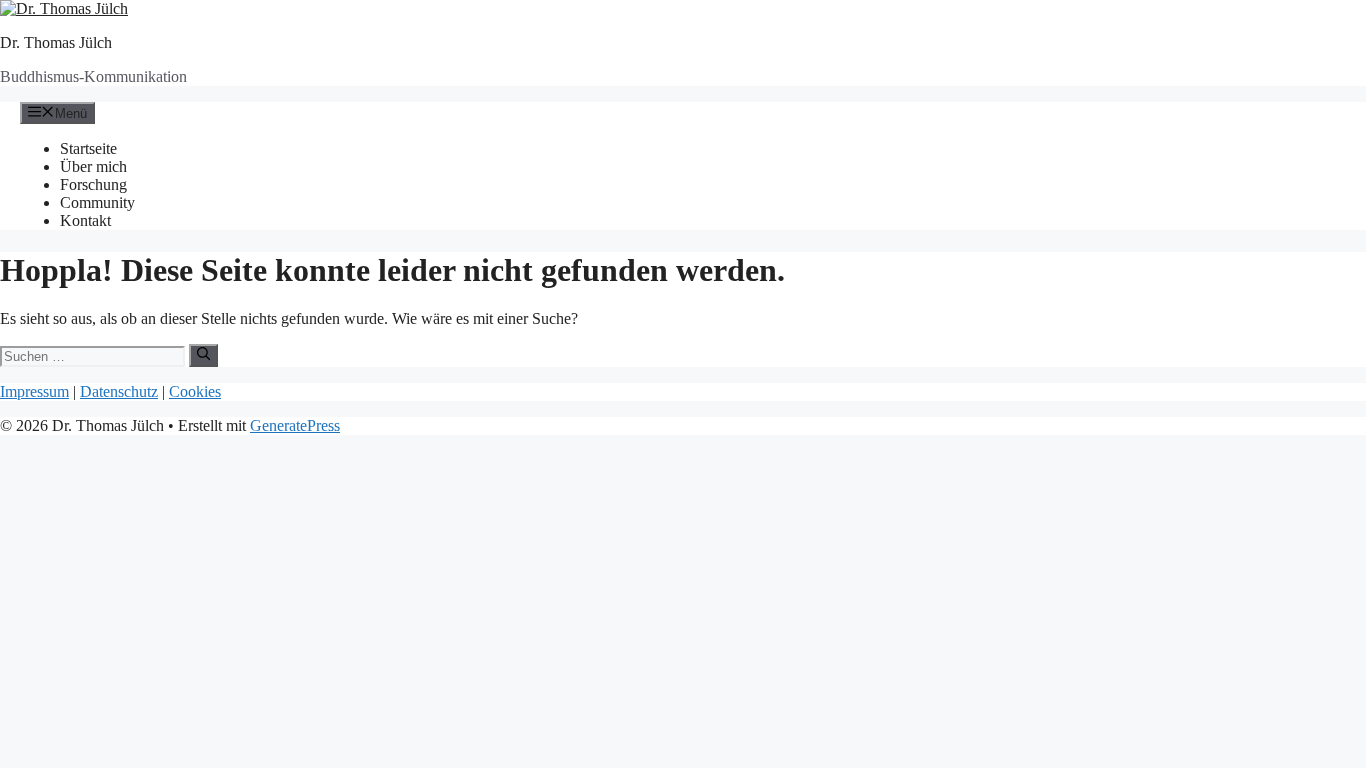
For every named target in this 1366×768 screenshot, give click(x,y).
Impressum (34, 391)
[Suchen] (203, 355)
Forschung (93, 184)
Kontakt (85, 220)
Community (97, 202)
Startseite (88, 148)
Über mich (93, 166)
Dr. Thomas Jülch (56, 42)
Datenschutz (119, 391)
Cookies (195, 391)
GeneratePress (295, 425)
